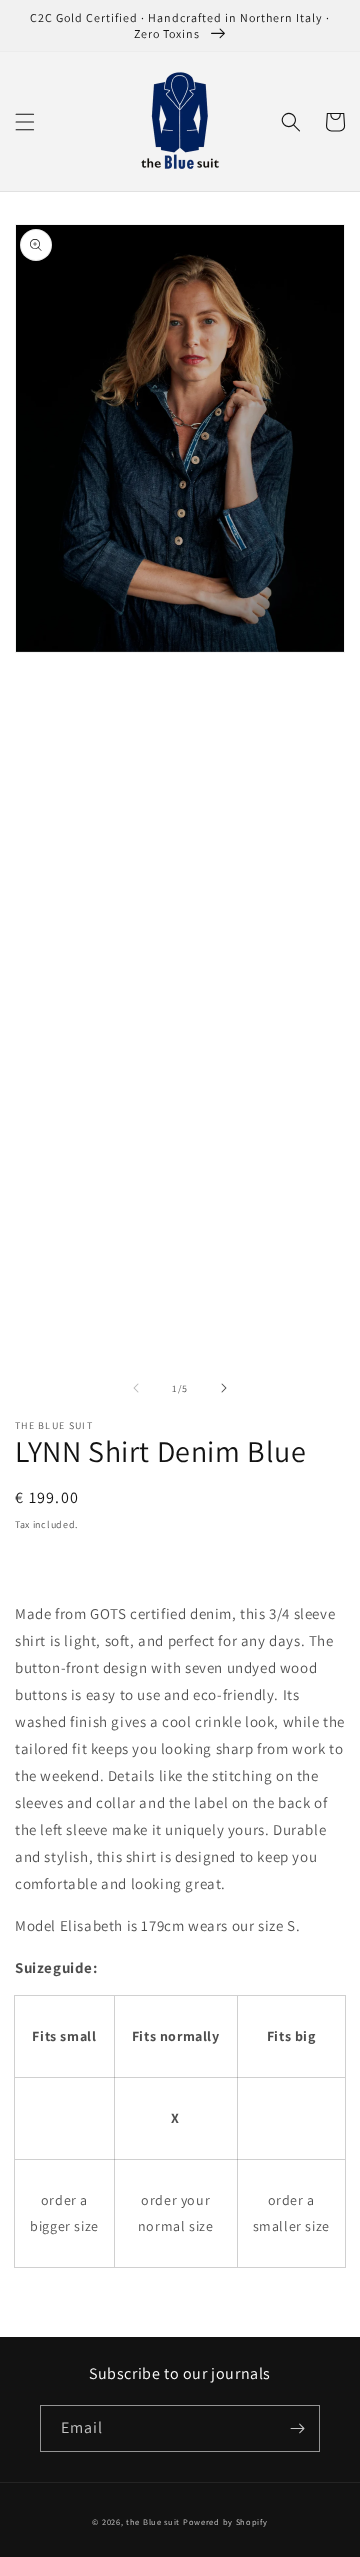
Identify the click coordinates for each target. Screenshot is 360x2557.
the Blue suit (153, 2521)
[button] (25, 122)
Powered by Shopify (225, 2521)
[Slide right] (224, 1388)
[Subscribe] (297, 2428)
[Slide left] (136, 1388)
